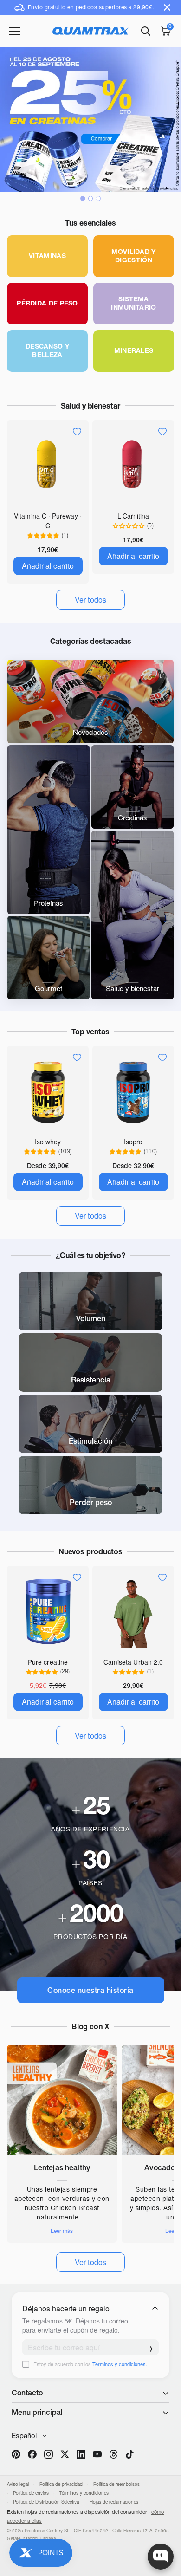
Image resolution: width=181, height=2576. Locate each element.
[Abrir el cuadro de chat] (161, 2557)
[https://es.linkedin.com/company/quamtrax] (81, 2454)
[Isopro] (133, 1091)
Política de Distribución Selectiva (46, 2502)
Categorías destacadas (91, 641)
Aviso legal (18, 2484)
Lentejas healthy (62, 2167)
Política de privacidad (61, 2484)
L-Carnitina (133, 516)
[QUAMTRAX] (91, 31)
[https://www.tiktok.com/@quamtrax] (130, 2454)
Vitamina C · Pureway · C (48, 521)
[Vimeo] (113, 2454)
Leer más (62, 2231)
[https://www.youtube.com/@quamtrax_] (97, 2454)
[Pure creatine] (48, 1611)
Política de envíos (31, 2493)
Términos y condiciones (84, 2493)
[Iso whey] (48, 1091)
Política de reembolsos (116, 2484)
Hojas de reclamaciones (114, 2502)
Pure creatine (48, 1662)
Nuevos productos (90, 1551)
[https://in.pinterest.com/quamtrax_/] (16, 2454)
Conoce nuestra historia (90, 1990)
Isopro (133, 1142)
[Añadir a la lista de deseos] (77, 432)
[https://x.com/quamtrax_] (65, 2454)
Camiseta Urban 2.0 (133, 1662)
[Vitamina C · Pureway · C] (48, 465)
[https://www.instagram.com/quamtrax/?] (48, 2454)
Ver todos (91, 2262)
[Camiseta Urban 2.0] (133, 1611)
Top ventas (90, 1032)
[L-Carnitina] (133, 465)
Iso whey (48, 1142)
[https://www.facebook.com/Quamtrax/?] (32, 2454)
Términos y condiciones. (120, 2364)
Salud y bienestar (90, 406)
